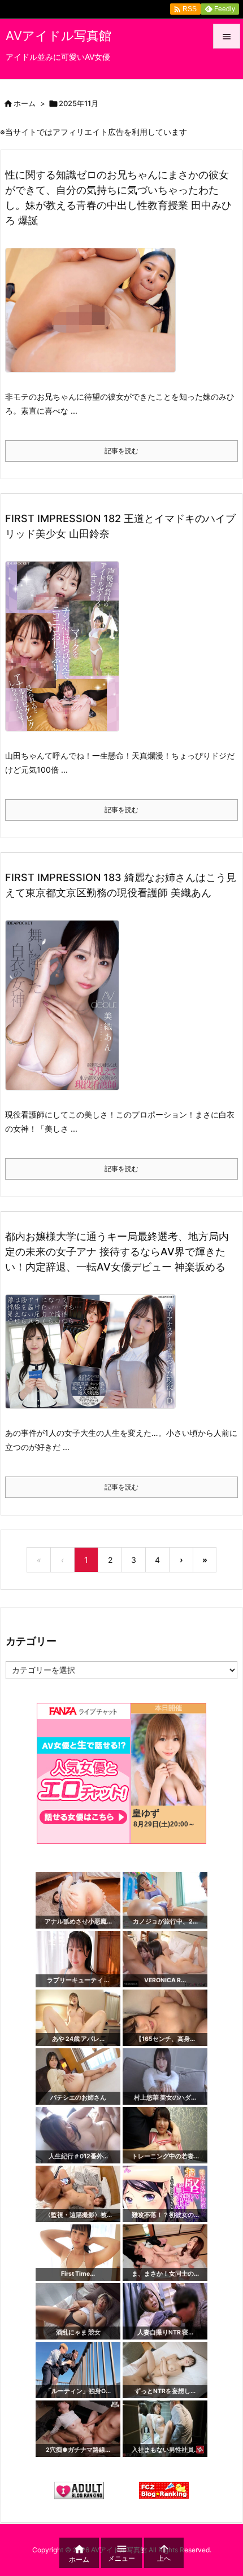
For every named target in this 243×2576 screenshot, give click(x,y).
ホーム (25, 103)
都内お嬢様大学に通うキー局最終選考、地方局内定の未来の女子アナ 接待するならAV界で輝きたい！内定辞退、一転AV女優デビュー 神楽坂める (117, 1252)
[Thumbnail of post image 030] (95, 1359)
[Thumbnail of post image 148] (66, 654)
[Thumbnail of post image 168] (66, 1013)
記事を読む (121, 451)
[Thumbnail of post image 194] (95, 318)
